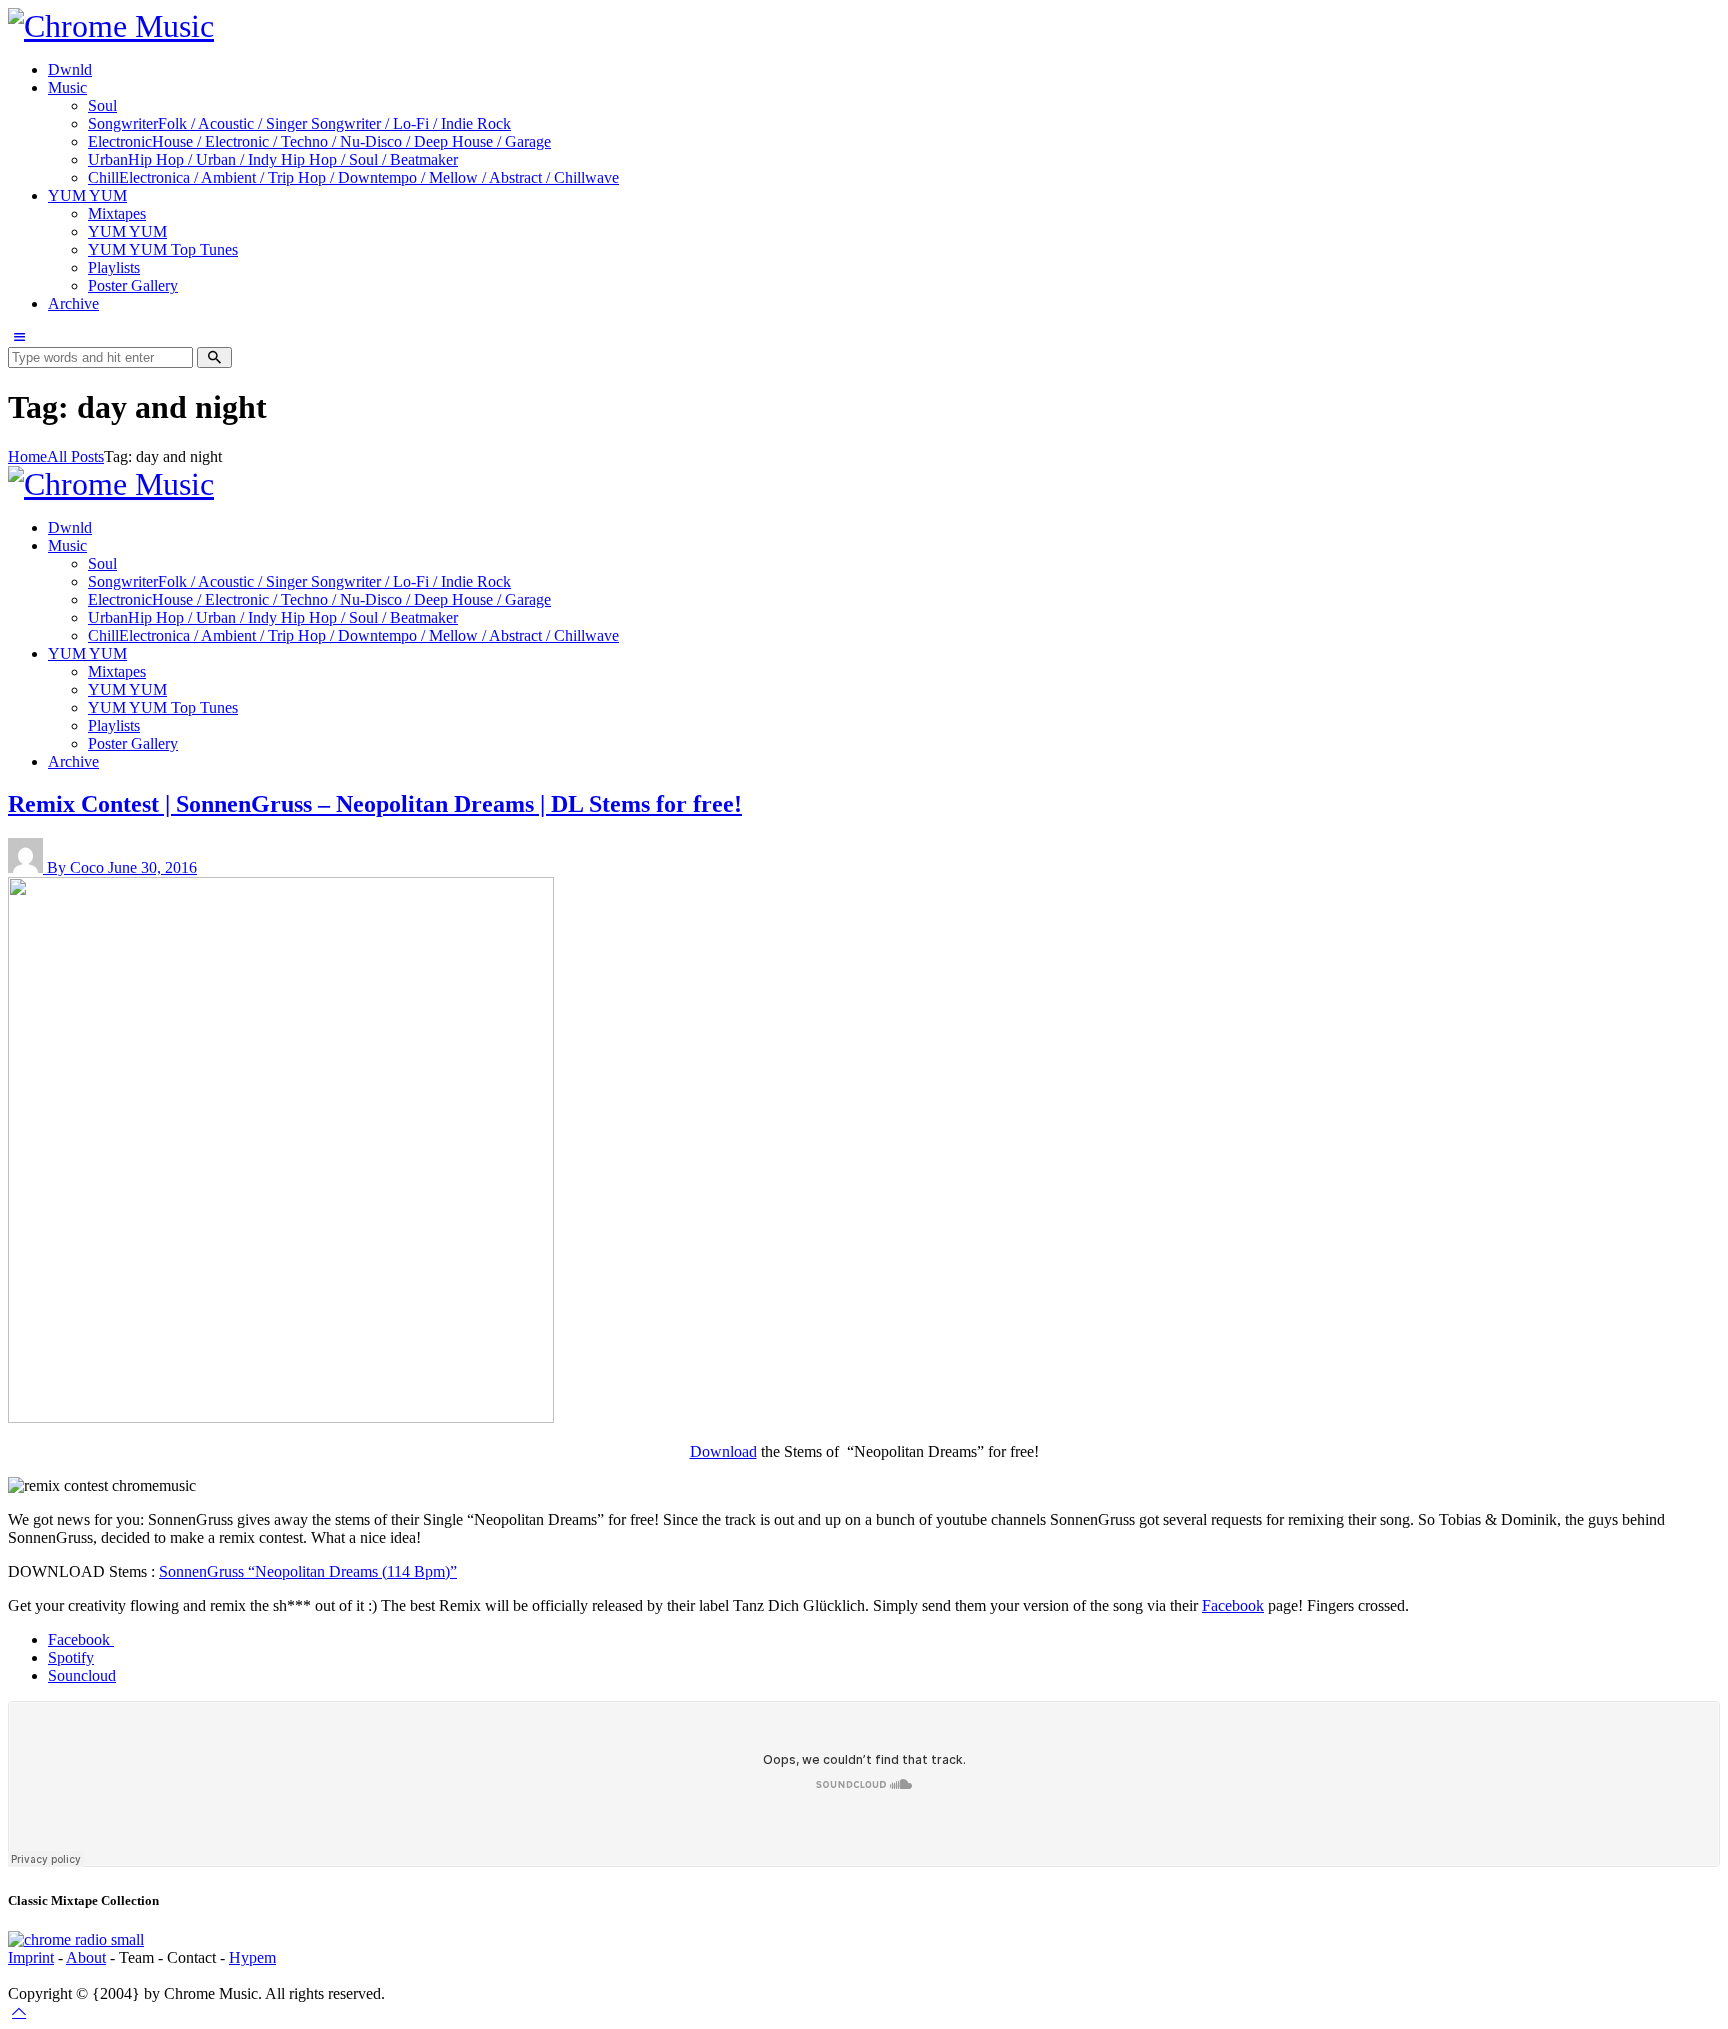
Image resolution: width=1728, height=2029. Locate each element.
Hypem (252, 1957)
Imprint (31, 1957)
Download (723, 1451)
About (86, 1957)
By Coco (77, 867)
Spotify (71, 1657)
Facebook (1233, 1605)
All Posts (75, 456)
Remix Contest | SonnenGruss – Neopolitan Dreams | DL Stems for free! (375, 804)
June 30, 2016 (152, 867)
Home (27, 456)
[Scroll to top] (19, 2011)
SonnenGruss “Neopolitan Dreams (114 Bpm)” (308, 1571)
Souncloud (82, 1675)
